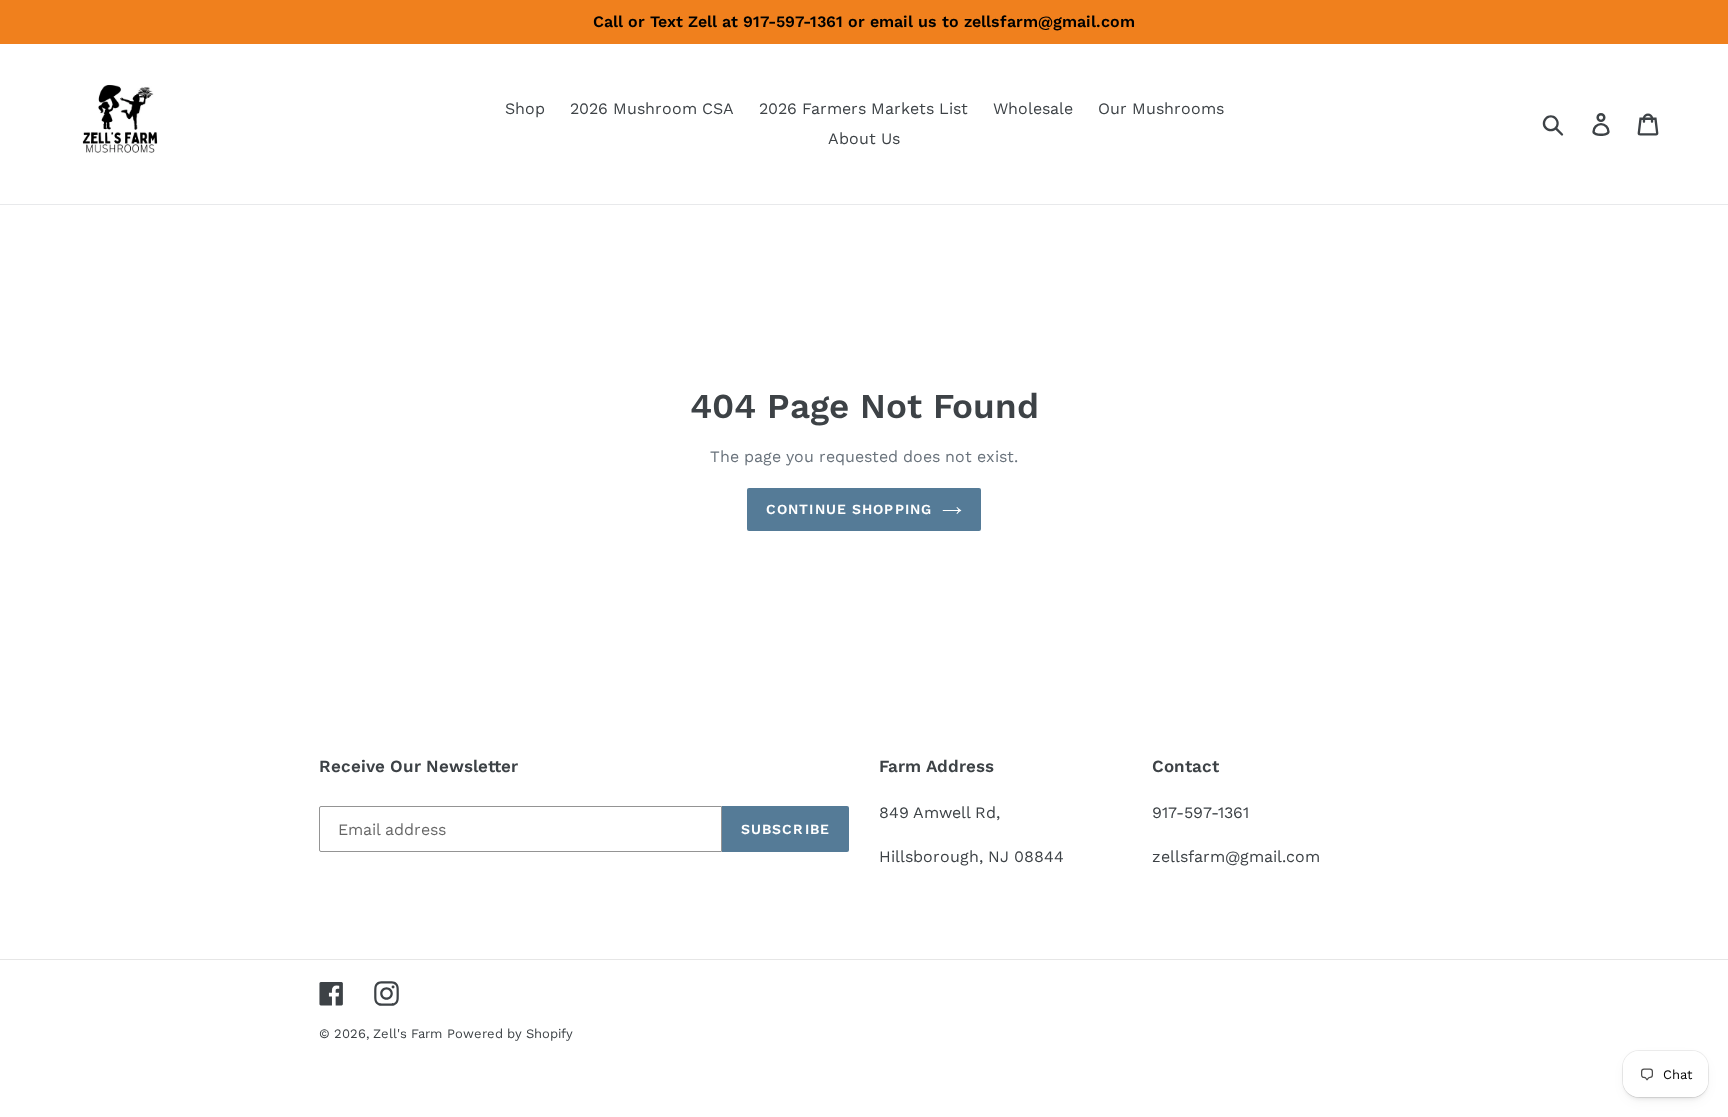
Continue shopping (849, 509)
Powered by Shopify (510, 1033)
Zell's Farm (407, 1033)
